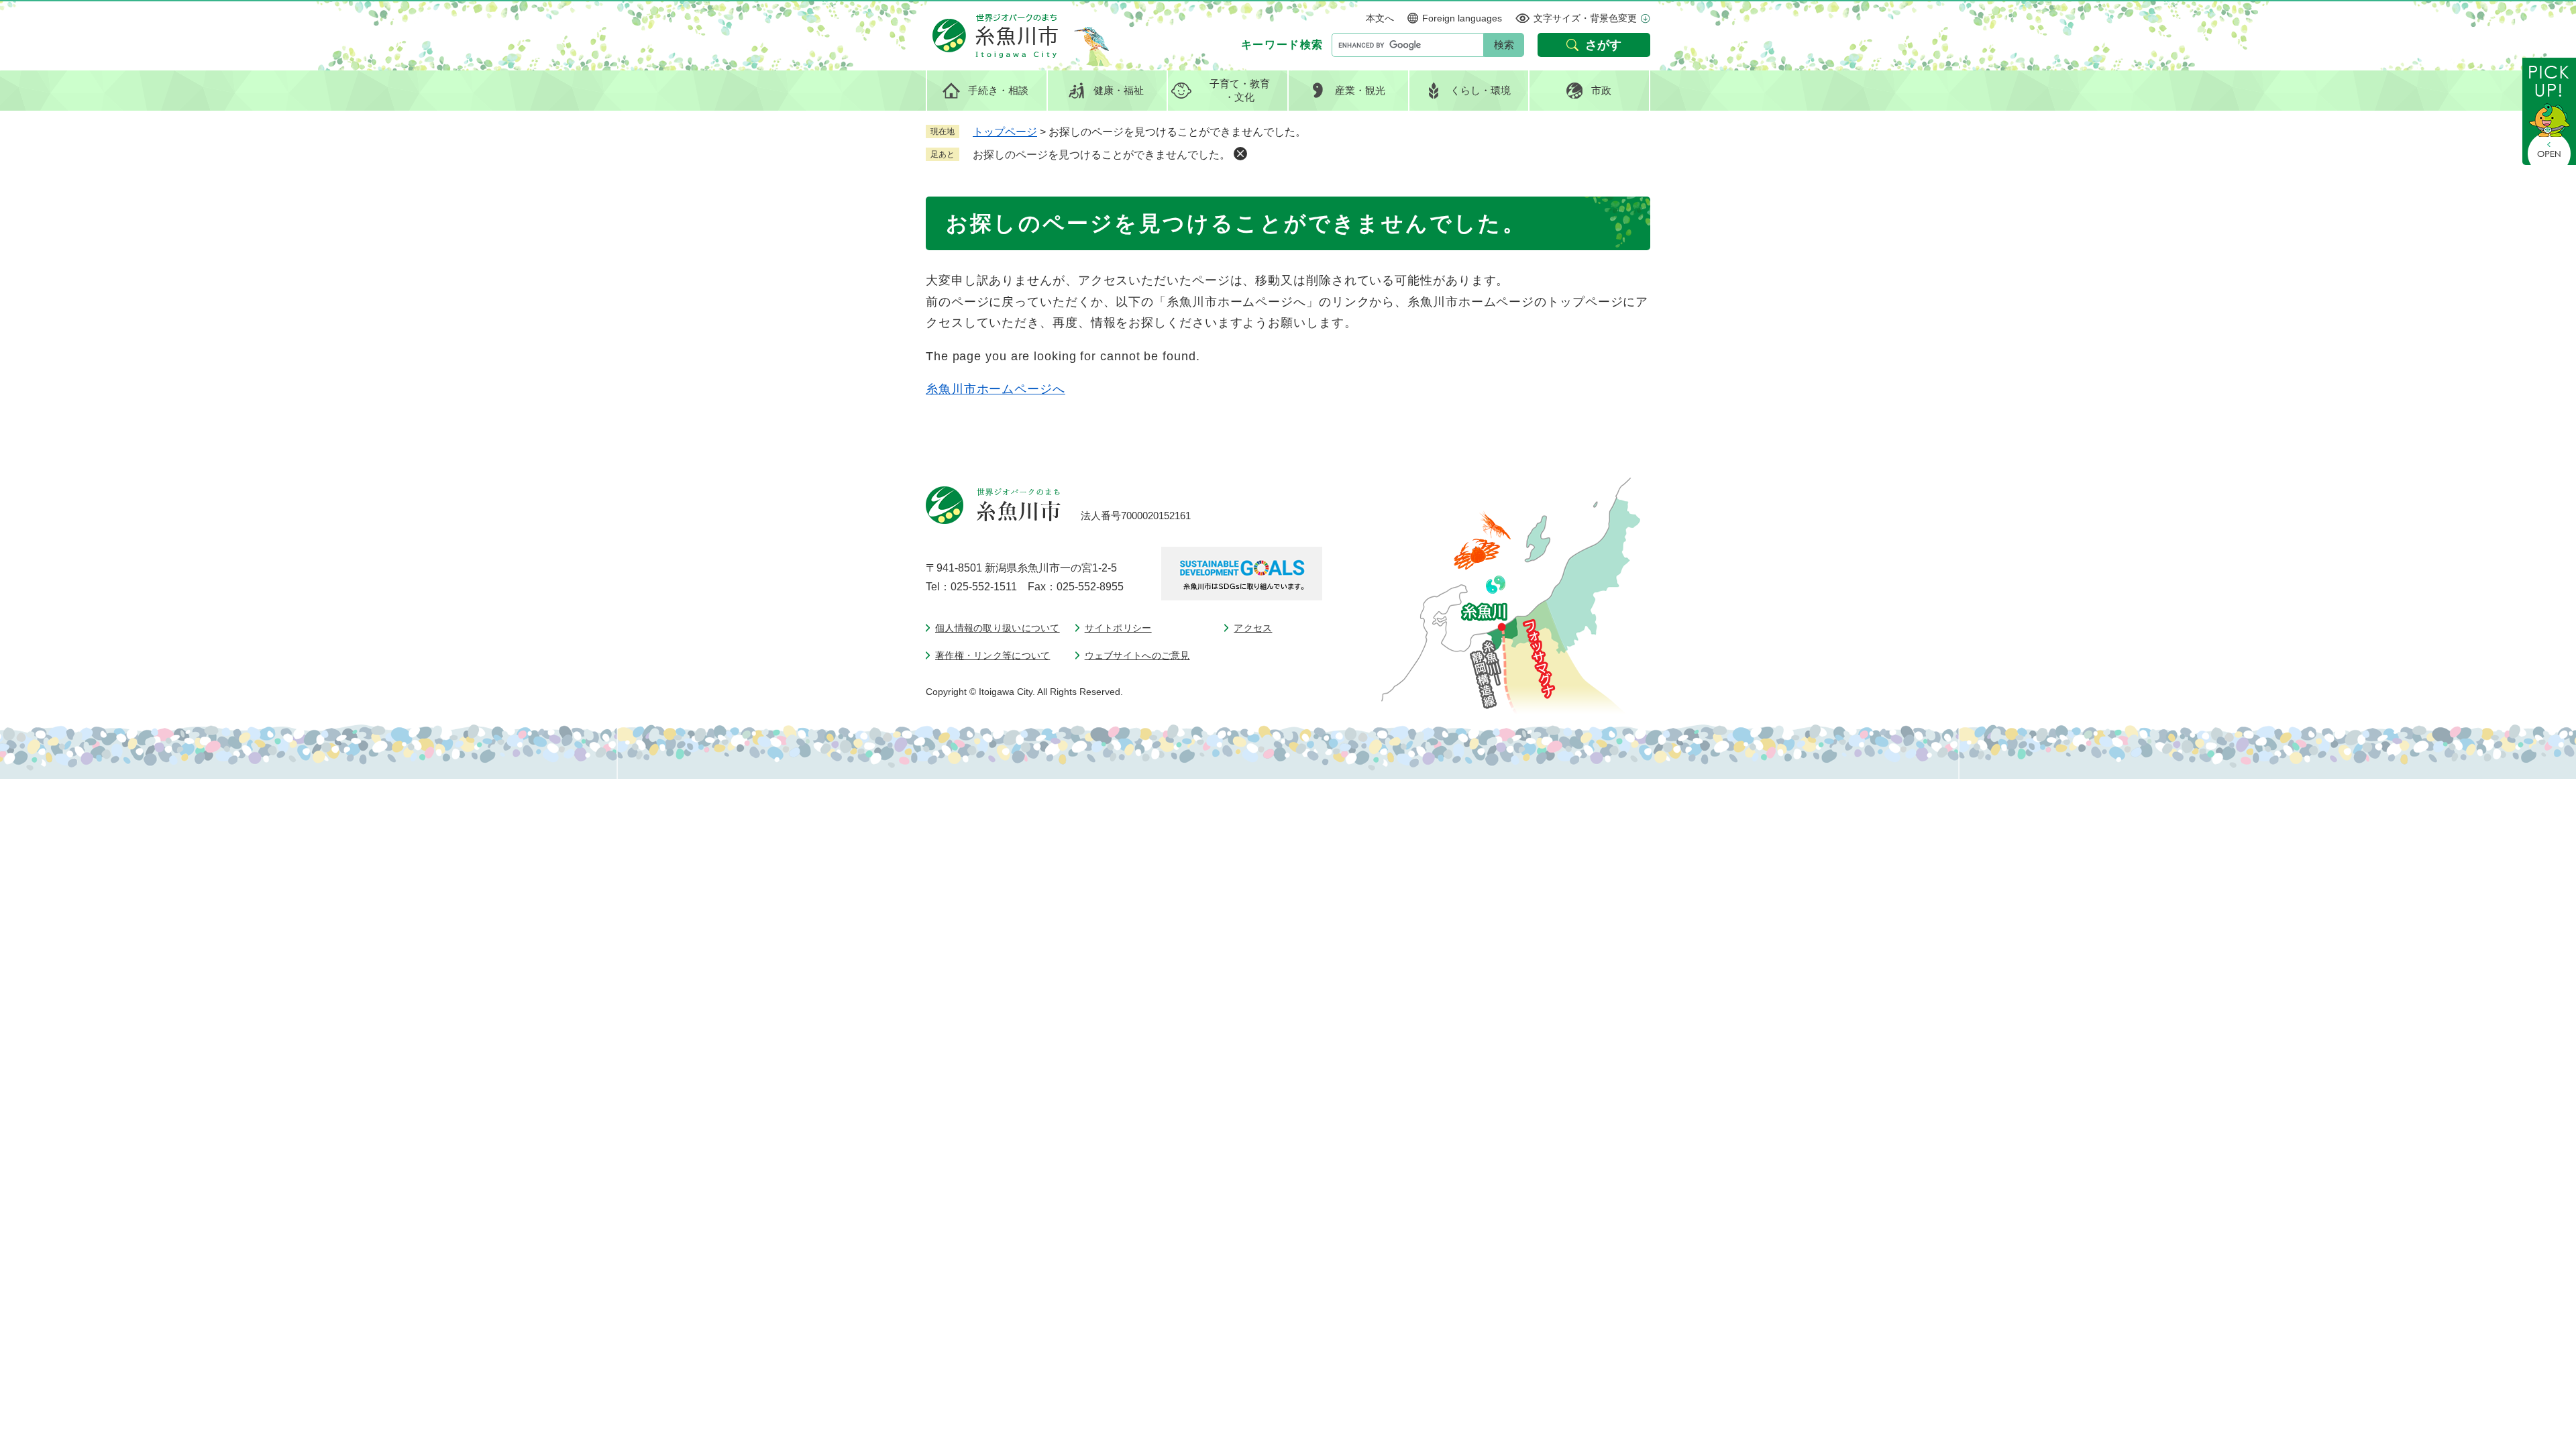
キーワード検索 (1282, 45)
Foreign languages (1462, 18)
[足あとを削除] (1240, 154)
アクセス (1253, 628)
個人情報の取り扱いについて (998, 628)
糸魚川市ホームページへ (996, 389)
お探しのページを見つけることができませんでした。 (1102, 155)
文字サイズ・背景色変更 (1585, 18)
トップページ (1005, 132)
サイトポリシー (1118, 628)
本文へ (1380, 18)
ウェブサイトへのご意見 (1137, 655)
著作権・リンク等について (992, 655)
